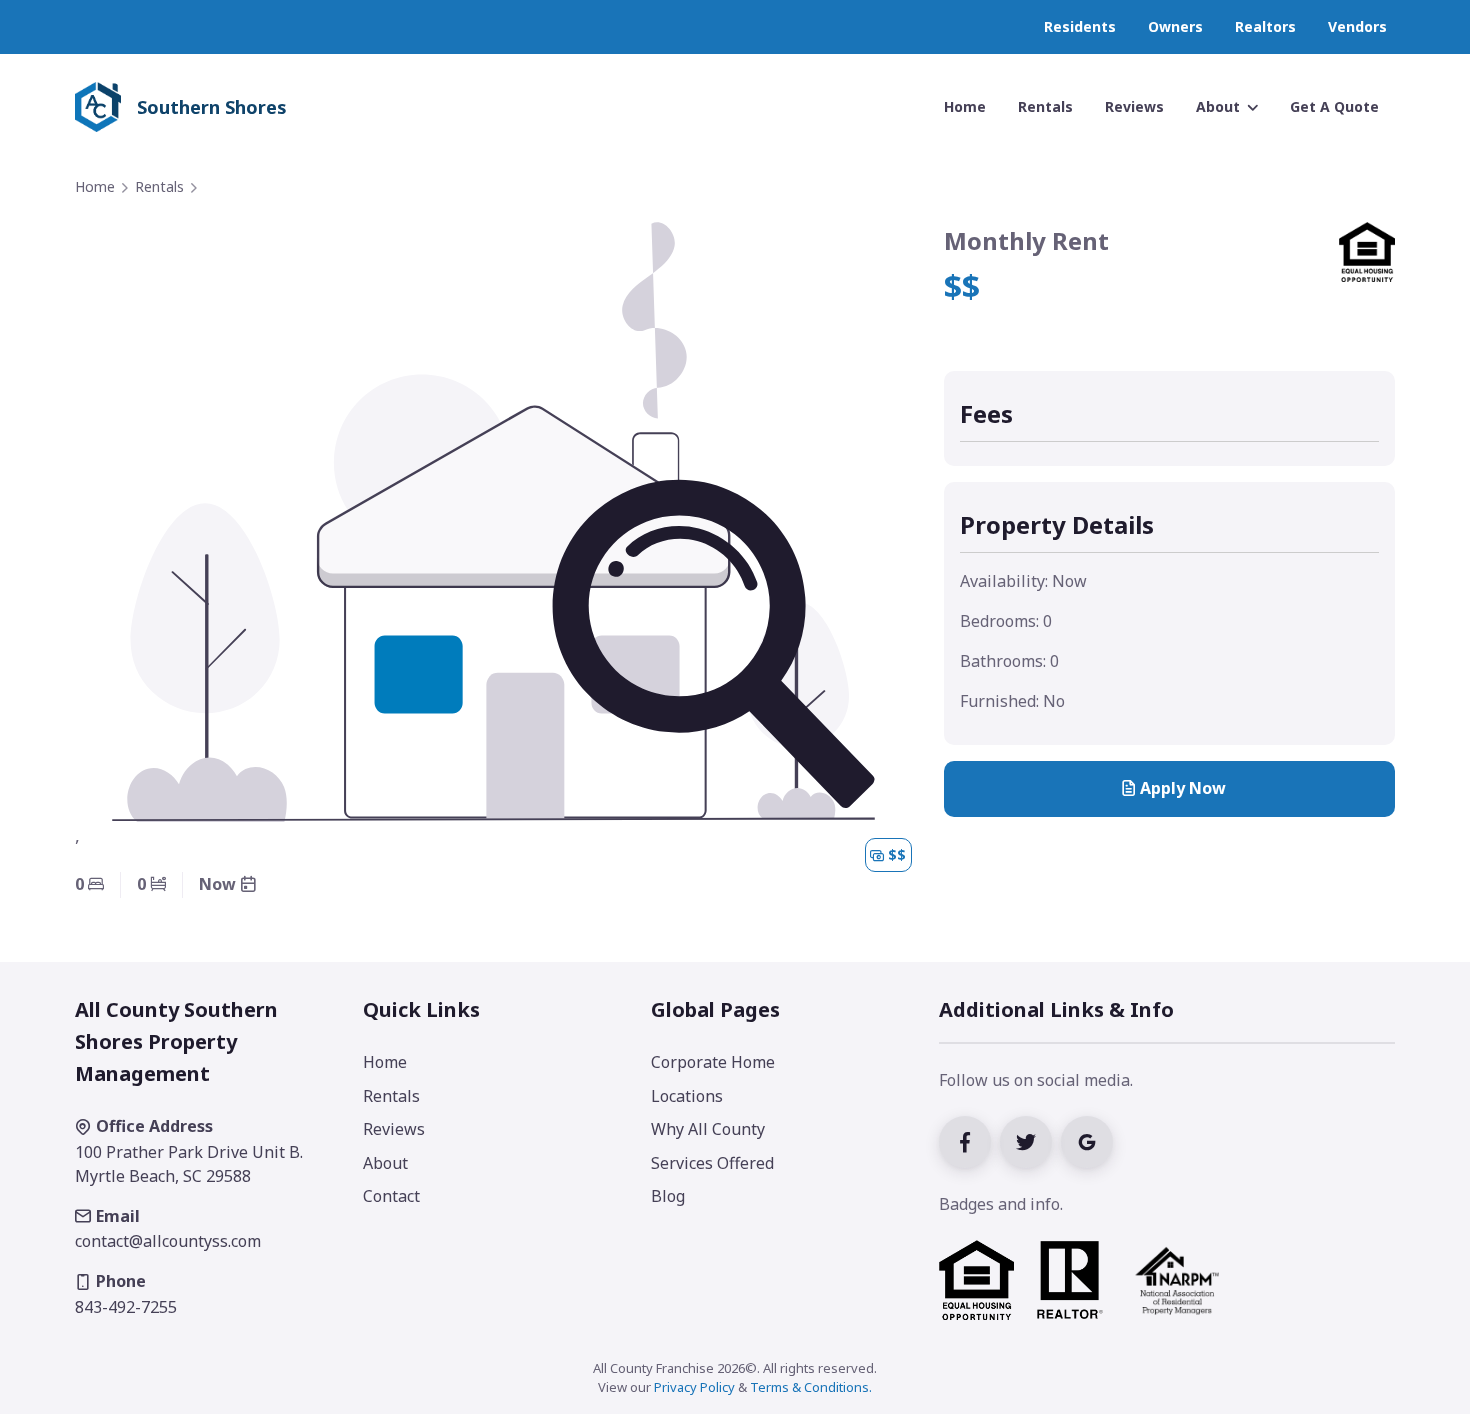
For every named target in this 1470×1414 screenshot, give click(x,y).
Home (95, 186)
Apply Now (1183, 788)
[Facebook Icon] (969, 1140)
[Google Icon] (1089, 1140)
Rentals (159, 186)
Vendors (1357, 26)
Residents (1080, 26)
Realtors (1265, 26)
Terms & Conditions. (811, 1387)
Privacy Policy (694, 1387)
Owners (1175, 26)
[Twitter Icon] (1030, 1140)
